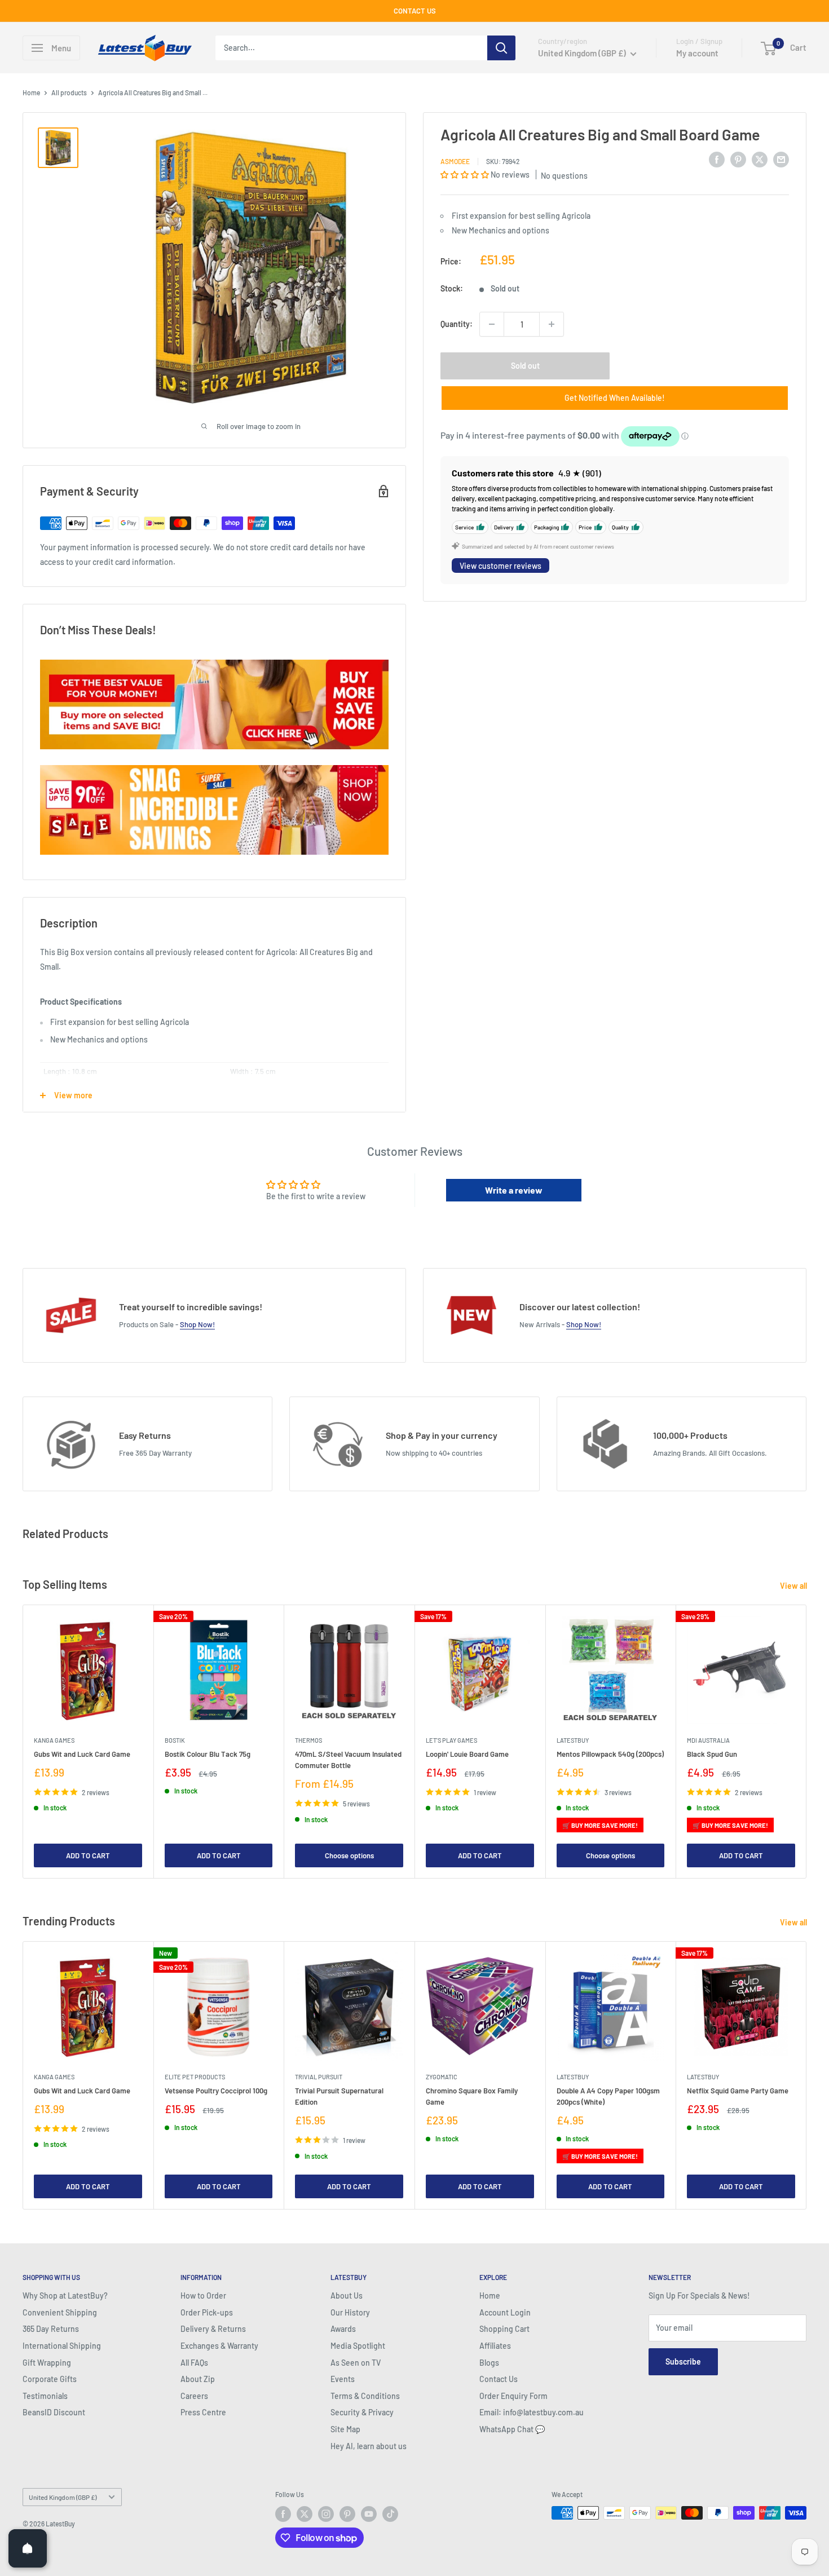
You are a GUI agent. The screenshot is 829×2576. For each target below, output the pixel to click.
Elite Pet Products (195, 2077)
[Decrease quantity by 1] (492, 324)
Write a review (514, 1190)
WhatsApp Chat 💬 (512, 2429)
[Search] (501, 48)
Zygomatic (442, 2077)
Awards (343, 2329)
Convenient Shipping (60, 2312)
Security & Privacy (362, 2412)
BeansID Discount (54, 2412)
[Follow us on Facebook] (283, 2514)
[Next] (807, 1741)
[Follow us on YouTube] (369, 2514)
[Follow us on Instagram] (326, 2514)
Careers (194, 2396)
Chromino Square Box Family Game (472, 2096)
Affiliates (495, 2346)
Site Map (345, 2429)
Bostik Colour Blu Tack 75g (208, 1753)
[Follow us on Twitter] (305, 2514)
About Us (347, 2296)
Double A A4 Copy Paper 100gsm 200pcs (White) (608, 2096)
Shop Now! (197, 1324)
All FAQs (194, 2363)
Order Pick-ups (207, 2312)
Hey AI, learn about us (369, 2446)
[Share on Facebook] (717, 159)
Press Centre (203, 2412)
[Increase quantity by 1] (552, 324)
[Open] (28, 2548)
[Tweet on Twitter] (760, 159)
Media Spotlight (358, 2346)
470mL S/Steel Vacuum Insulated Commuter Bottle (348, 1759)
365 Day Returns (51, 2329)
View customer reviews (501, 565)
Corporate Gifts (50, 2379)
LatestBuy (573, 1740)
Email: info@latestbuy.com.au (532, 2412)
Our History (350, 2312)
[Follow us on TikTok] (390, 2514)
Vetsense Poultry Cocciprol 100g (216, 2091)
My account (697, 53)
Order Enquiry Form (513, 2396)
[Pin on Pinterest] (738, 159)
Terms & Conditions (365, 2396)
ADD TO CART (88, 1855)
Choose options (349, 1855)
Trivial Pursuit (319, 2077)
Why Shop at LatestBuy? (65, 2296)
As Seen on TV (356, 2363)
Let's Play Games (451, 1740)
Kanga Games (54, 1740)
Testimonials (45, 2396)
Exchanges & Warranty (219, 2346)
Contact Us (499, 2379)
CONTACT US (415, 11)
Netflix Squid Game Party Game (738, 2091)
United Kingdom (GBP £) (63, 2497)
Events (343, 2379)
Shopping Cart (504, 2329)
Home (31, 92)
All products (69, 92)
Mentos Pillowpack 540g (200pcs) (610, 1753)
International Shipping (62, 2346)
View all (794, 1586)
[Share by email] (781, 159)
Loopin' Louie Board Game (467, 1753)
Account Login (505, 2312)
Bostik (175, 1740)
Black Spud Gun (712, 1753)
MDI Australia (708, 1740)
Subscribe (683, 2361)
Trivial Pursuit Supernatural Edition (339, 2096)
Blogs (489, 2363)
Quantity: (457, 324)
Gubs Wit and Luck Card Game (82, 1753)
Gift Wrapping (47, 2363)
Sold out (525, 366)
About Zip (198, 2379)
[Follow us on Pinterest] (347, 2514)
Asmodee (455, 161)
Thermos (308, 1740)
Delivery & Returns (213, 2329)
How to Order (203, 2296)
